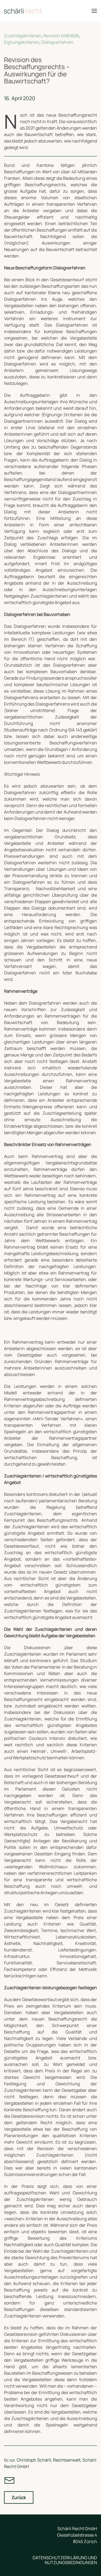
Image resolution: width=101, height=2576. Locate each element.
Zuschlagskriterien (23, 36)
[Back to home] (23, 11)
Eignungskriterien (22, 42)
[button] (94, 11)
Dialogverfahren (57, 42)
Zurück (19, 2497)
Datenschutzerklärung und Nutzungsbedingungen (65, 2560)
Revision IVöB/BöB (61, 36)
